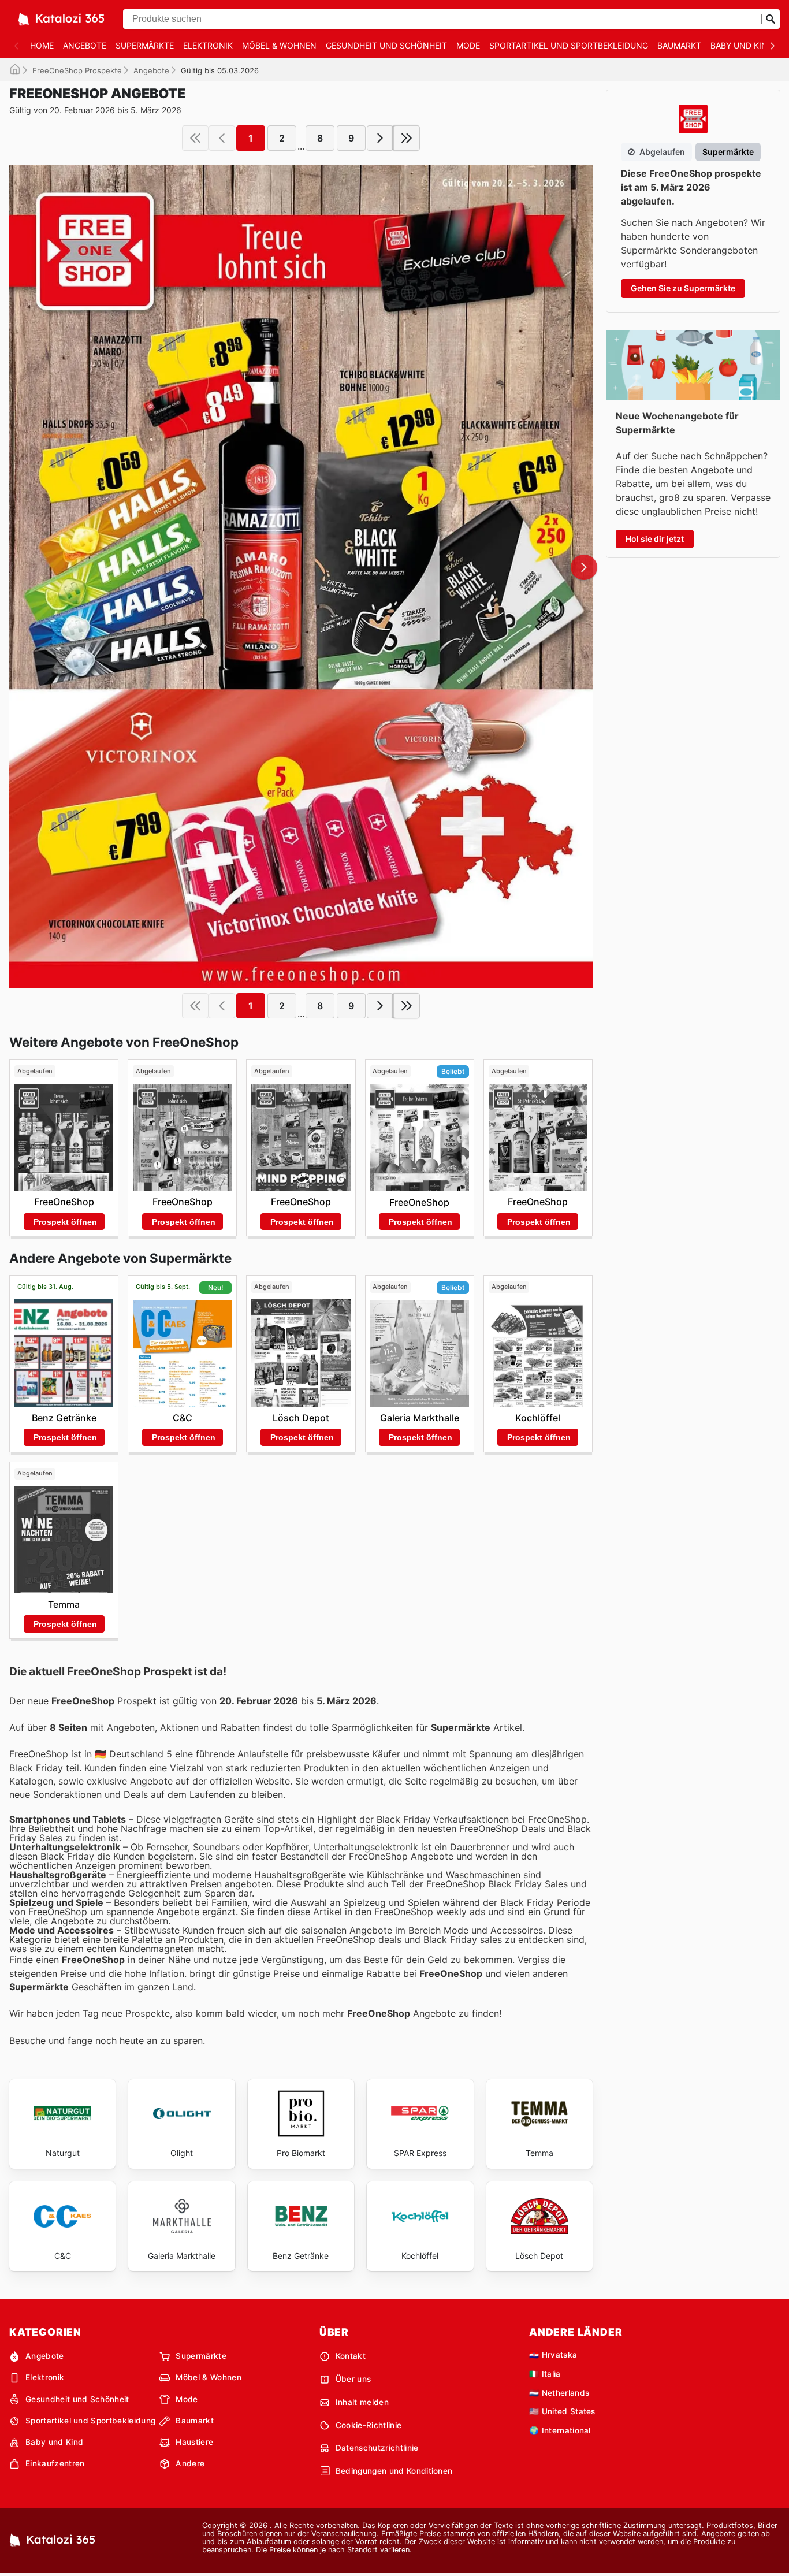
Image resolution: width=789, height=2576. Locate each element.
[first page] (195, 138)
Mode (468, 45)
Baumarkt (679, 45)
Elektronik (208, 45)
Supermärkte (145, 45)
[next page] (380, 138)
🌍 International (560, 2430)
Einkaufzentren (55, 2463)
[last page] (407, 138)
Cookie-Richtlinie (369, 2425)
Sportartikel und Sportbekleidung (569, 45)
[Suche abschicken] (771, 19)
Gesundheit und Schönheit (386, 45)
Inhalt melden (362, 2402)
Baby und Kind (742, 45)
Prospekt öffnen (65, 1222)
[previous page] (222, 138)
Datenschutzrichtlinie (377, 2448)
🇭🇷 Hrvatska (553, 2355)
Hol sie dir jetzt (655, 539)
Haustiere (194, 2442)
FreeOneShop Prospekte (77, 70)
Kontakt (351, 2356)
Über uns (353, 2379)
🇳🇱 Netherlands (559, 2393)
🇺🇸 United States (562, 2411)
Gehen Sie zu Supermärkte (683, 288)
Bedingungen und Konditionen (394, 2471)
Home (42, 45)
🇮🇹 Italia (545, 2374)
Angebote (85, 45)
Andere (190, 2463)
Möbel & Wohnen (279, 45)
